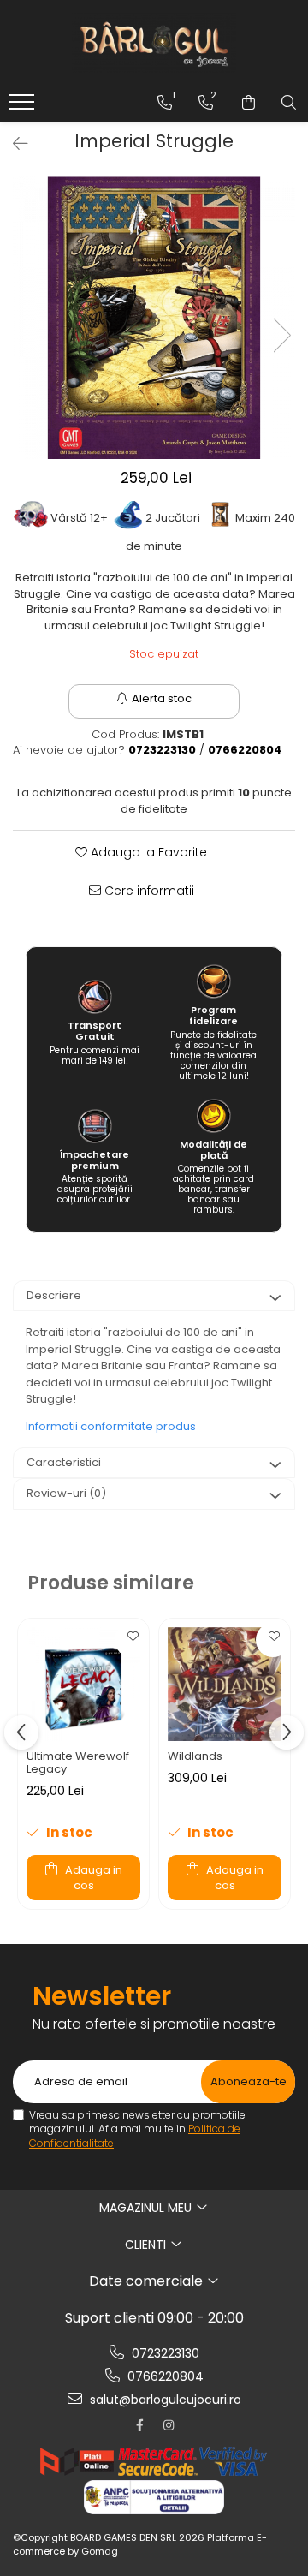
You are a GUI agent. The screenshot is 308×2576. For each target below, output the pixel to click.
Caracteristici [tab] (64, 1462)
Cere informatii (148, 891)
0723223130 (164, 2353)
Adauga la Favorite (147, 852)
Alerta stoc (162, 698)
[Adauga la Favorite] (132, 1640)
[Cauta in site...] (289, 103)
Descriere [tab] (54, 1295)
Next (281, 335)
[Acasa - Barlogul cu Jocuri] (154, 43)
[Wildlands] (225, 1684)
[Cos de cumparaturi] (249, 103)
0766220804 (164, 2376)
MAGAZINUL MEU (147, 2208)
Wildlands (195, 1756)
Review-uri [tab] (66, 1493)
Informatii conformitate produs (111, 1426)
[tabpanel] (154, 318)
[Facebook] (139, 2425)
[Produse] (24, 107)
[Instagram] (169, 2425)
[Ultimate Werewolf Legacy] (83, 1684)
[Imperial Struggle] (154, 318)
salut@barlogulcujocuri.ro (164, 2400)
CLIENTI (147, 2245)
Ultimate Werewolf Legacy (78, 1762)
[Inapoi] (13, 144)
